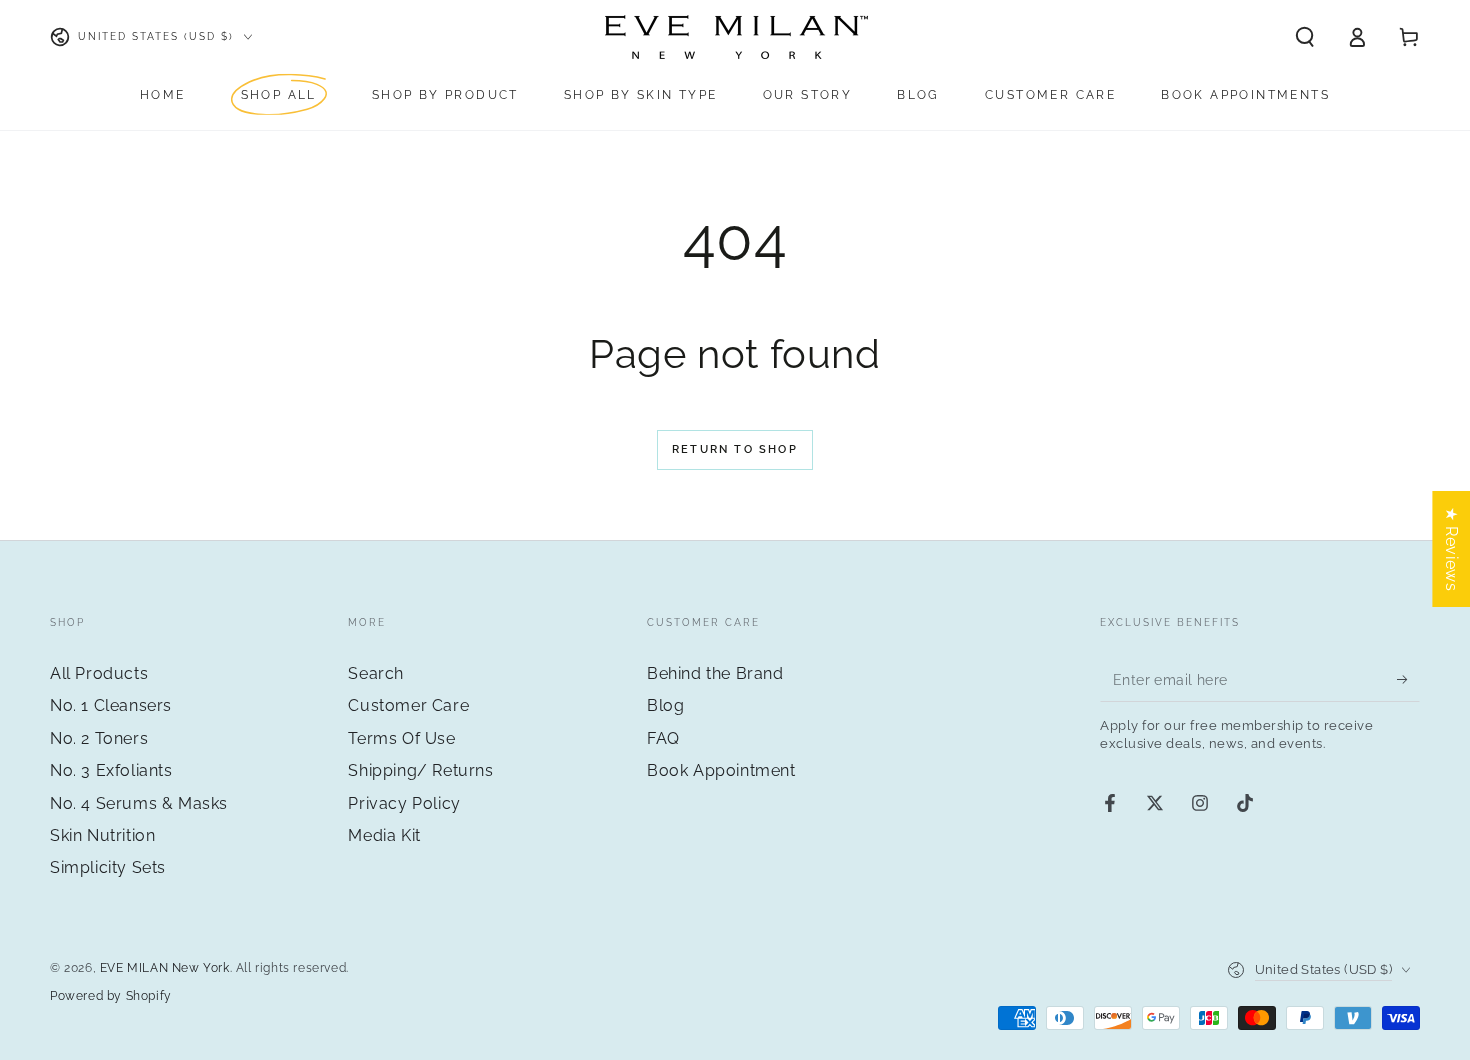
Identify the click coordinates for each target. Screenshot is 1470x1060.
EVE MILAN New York (165, 968)
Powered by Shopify (111, 996)
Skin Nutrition (102, 835)
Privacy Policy (404, 803)
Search (376, 673)
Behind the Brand (715, 673)
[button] (1305, 37)
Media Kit (384, 835)
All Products (99, 673)
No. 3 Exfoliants (111, 770)
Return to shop (735, 449)
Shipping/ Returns (420, 770)
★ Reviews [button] (1451, 549)
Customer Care (408, 705)
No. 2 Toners (99, 738)
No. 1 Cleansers (111, 705)
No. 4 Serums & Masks (139, 803)
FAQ (663, 738)
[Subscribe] (1408, 679)
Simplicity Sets (108, 867)
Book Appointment (721, 770)
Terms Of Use (401, 738)
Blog (665, 705)
